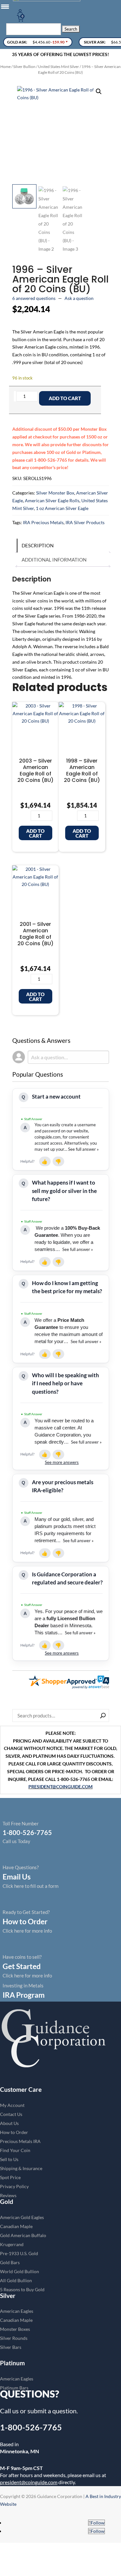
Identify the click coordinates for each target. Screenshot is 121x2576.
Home (5, 67)
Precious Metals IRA (20, 2141)
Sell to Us (9, 2159)
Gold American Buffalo (23, 2235)
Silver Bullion (24, 67)
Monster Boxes (15, 2329)
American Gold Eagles (22, 2217)
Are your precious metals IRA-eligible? (63, 1486)
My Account (12, 2105)
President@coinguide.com (60, 1787)
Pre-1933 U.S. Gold (19, 2253)
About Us (9, 2123)
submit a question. (53, 2411)
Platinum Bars (14, 2388)
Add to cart (65, 398)
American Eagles (17, 2311)
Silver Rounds (14, 2338)
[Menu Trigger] (5, 6)
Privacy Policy (14, 2186)
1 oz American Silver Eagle (62, 508)
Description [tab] (38, 545)
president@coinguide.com (29, 2482)
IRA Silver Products (85, 522)
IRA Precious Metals (43, 522)
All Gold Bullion (16, 2280)
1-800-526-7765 (31, 2427)
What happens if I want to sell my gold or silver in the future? (64, 1191)
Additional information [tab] (54, 560)
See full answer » (83, 1149)
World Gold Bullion (20, 2271)
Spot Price (10, 2177)
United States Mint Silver (59, 67)
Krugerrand (12, 2244)
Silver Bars (11, 2347)
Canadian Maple (16, 2226)
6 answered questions (34, 298)
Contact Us (11, 2114)
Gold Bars (10, 2262)
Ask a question (79, 298)
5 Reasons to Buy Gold (22, 2289)
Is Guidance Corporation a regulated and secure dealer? (67, 1578)
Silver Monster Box (55, 493)
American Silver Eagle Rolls (52, 500)
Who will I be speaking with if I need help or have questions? (66, 1383)
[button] (99, 91)
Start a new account (56, 1096)
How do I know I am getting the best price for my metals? (67, 1287)
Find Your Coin (15, 2150)
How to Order (14, 2132)
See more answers (62, 1462)
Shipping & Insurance (21, 2168)
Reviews (8, 2195)
